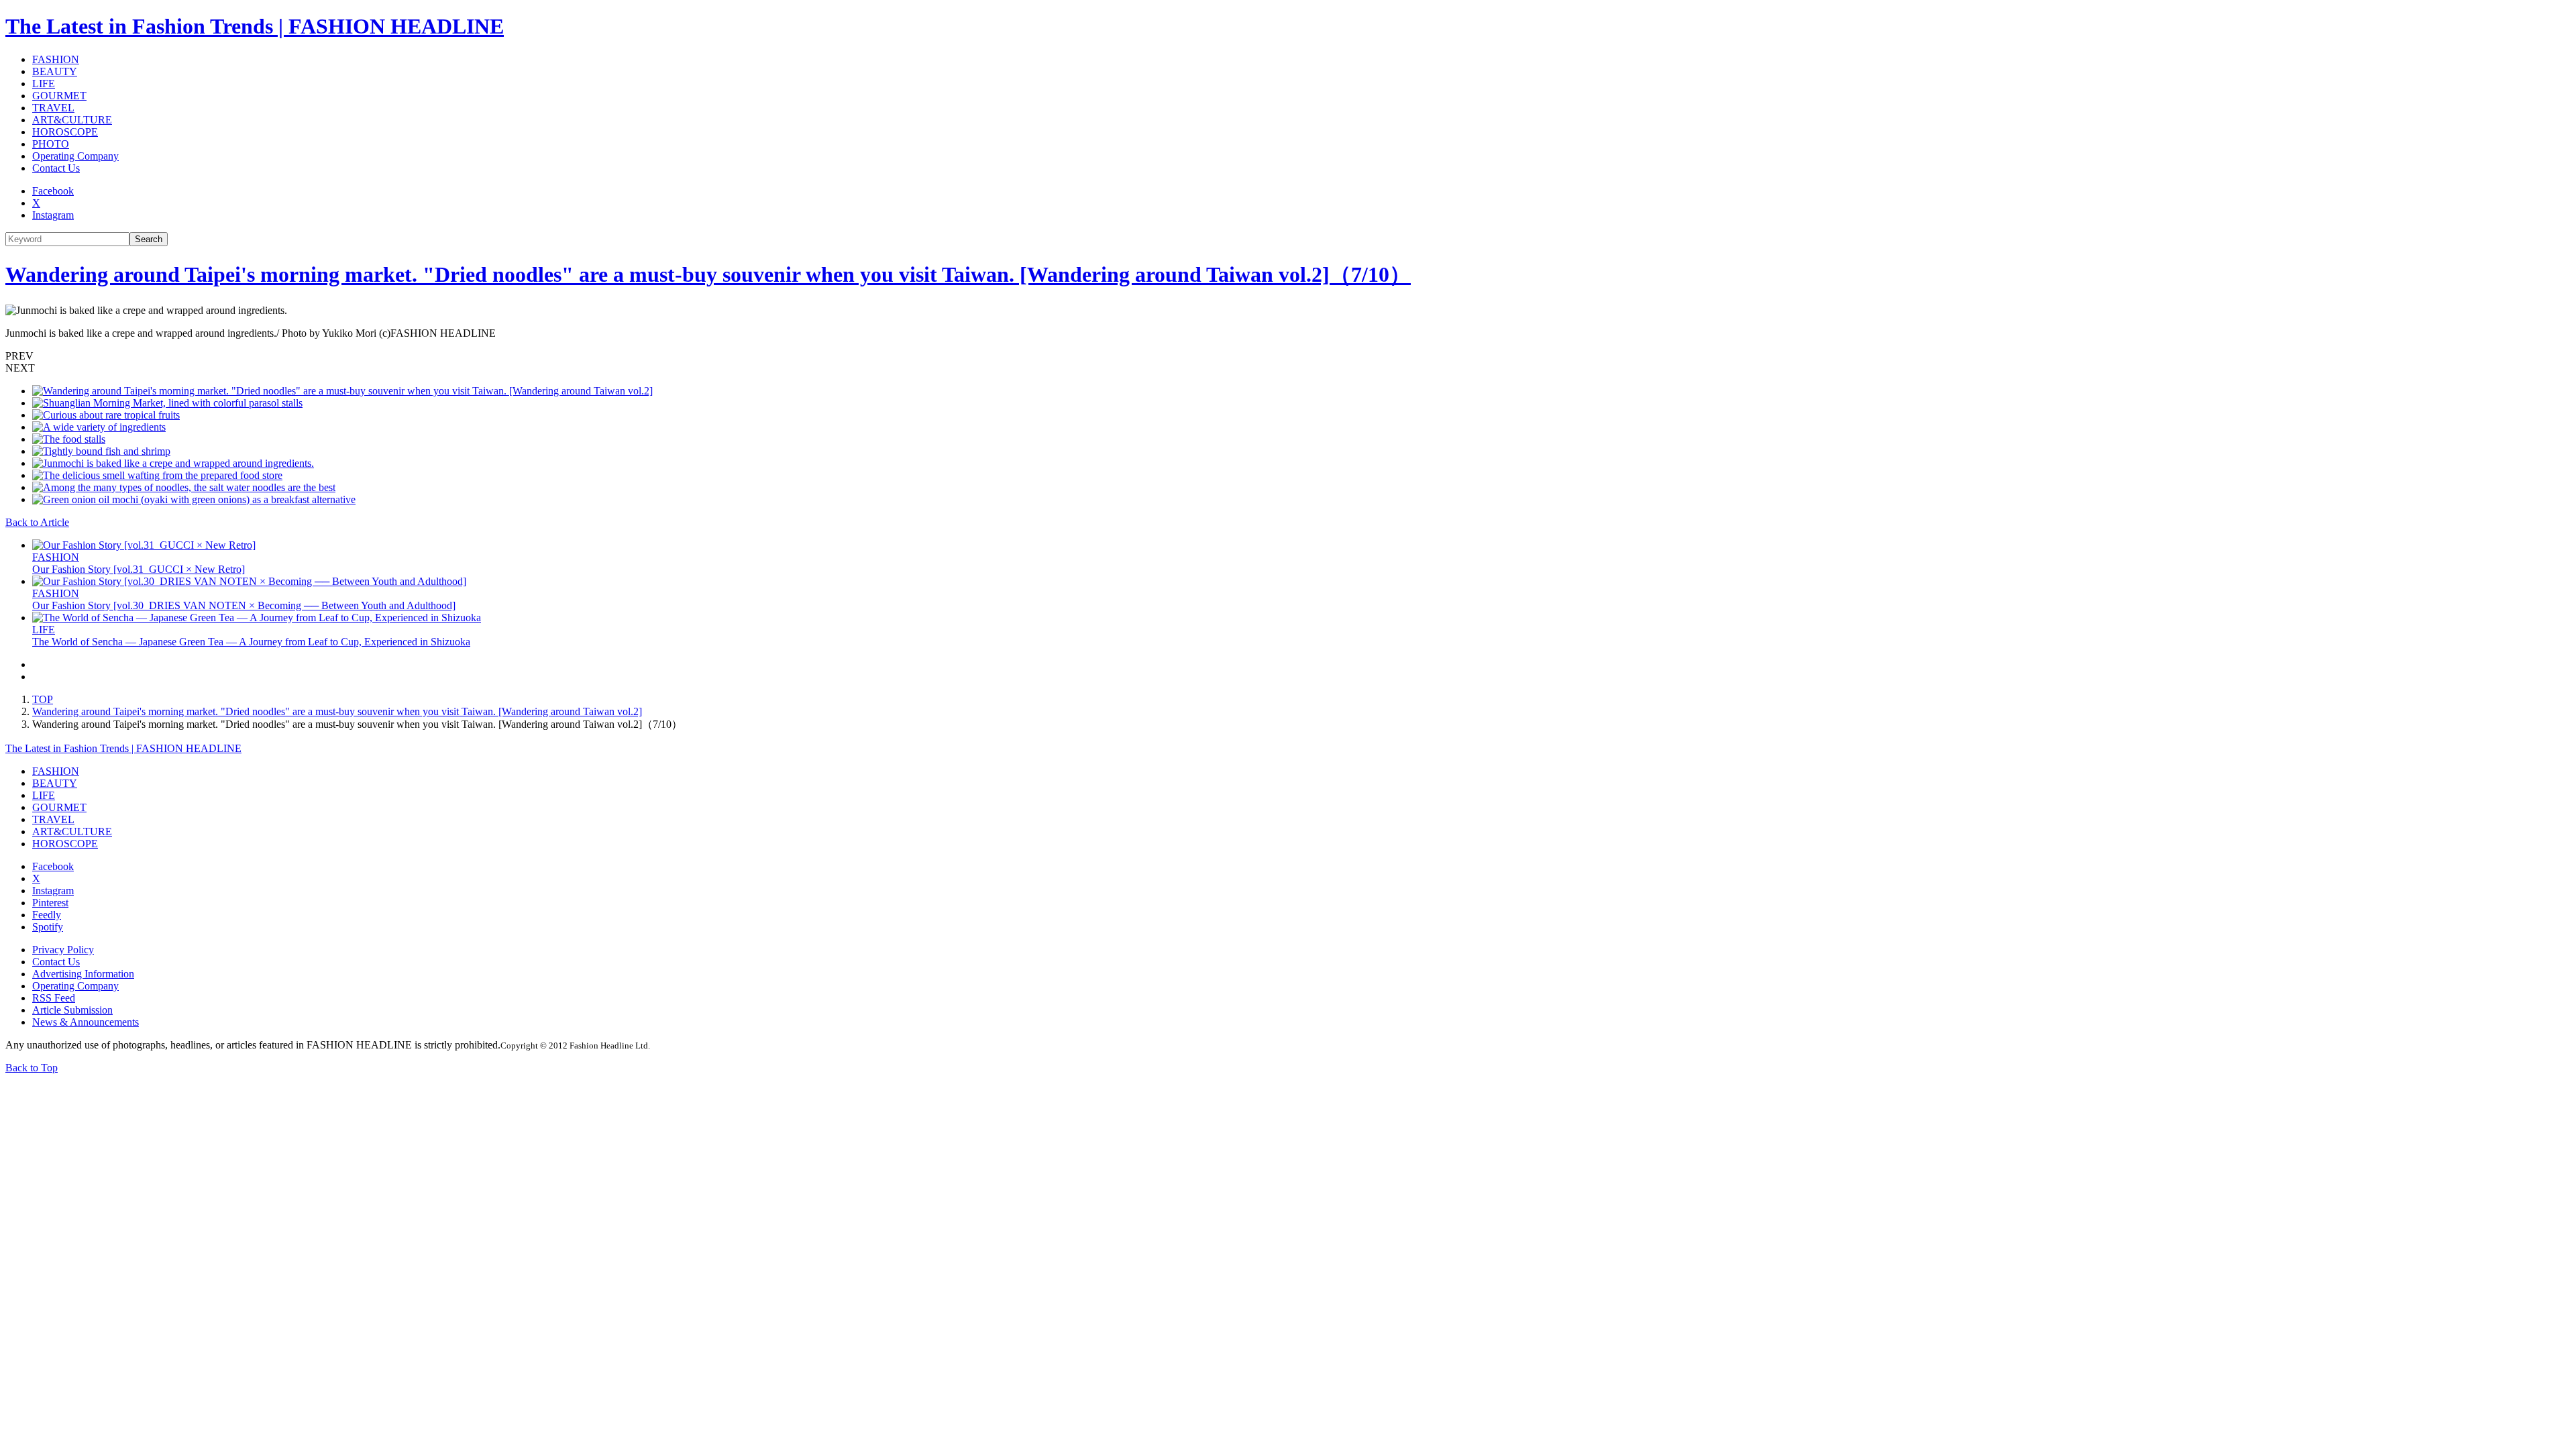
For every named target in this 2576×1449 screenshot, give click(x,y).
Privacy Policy (63, 950)
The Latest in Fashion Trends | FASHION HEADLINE (255, 26)
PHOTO (51, 144)
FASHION (56, 59)
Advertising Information (83, 974)
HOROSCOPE (65, 132)
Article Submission (72, 1010)
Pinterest (50, 903)
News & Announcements (86, 1022)
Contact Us (56, 168)
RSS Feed (54, 998)
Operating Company (75, 156)
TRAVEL (53, 108)
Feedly (47, 915)
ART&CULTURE (72, 120)
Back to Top (32, 1068)
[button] (1288, 356)
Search (149, 239)
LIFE (44, 84)
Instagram (53, 215)
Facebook (53, 191)
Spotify (48, 927)
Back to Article (37, 522)
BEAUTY (55, 71)
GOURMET (59, 96)
